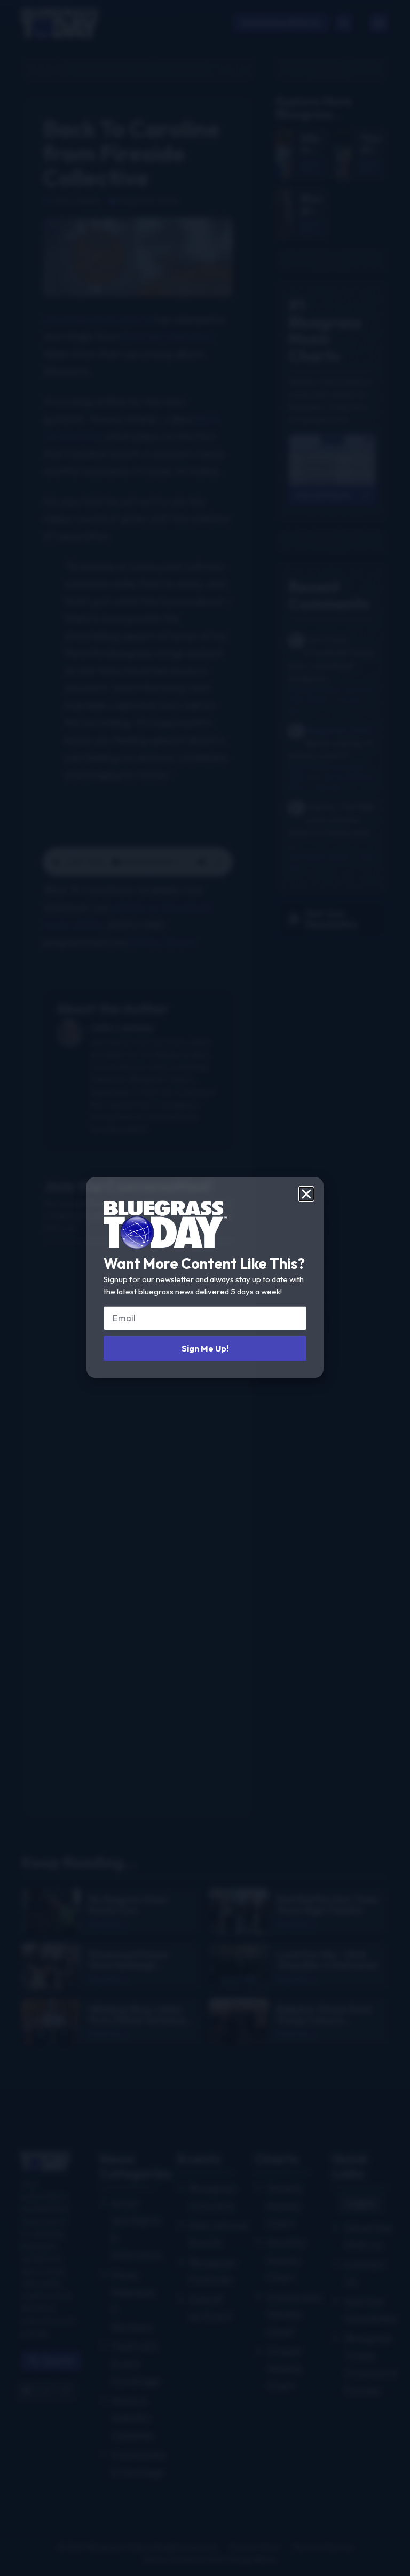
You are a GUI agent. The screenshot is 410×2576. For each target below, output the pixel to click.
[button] (306, 1194)
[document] (205, 1288)
